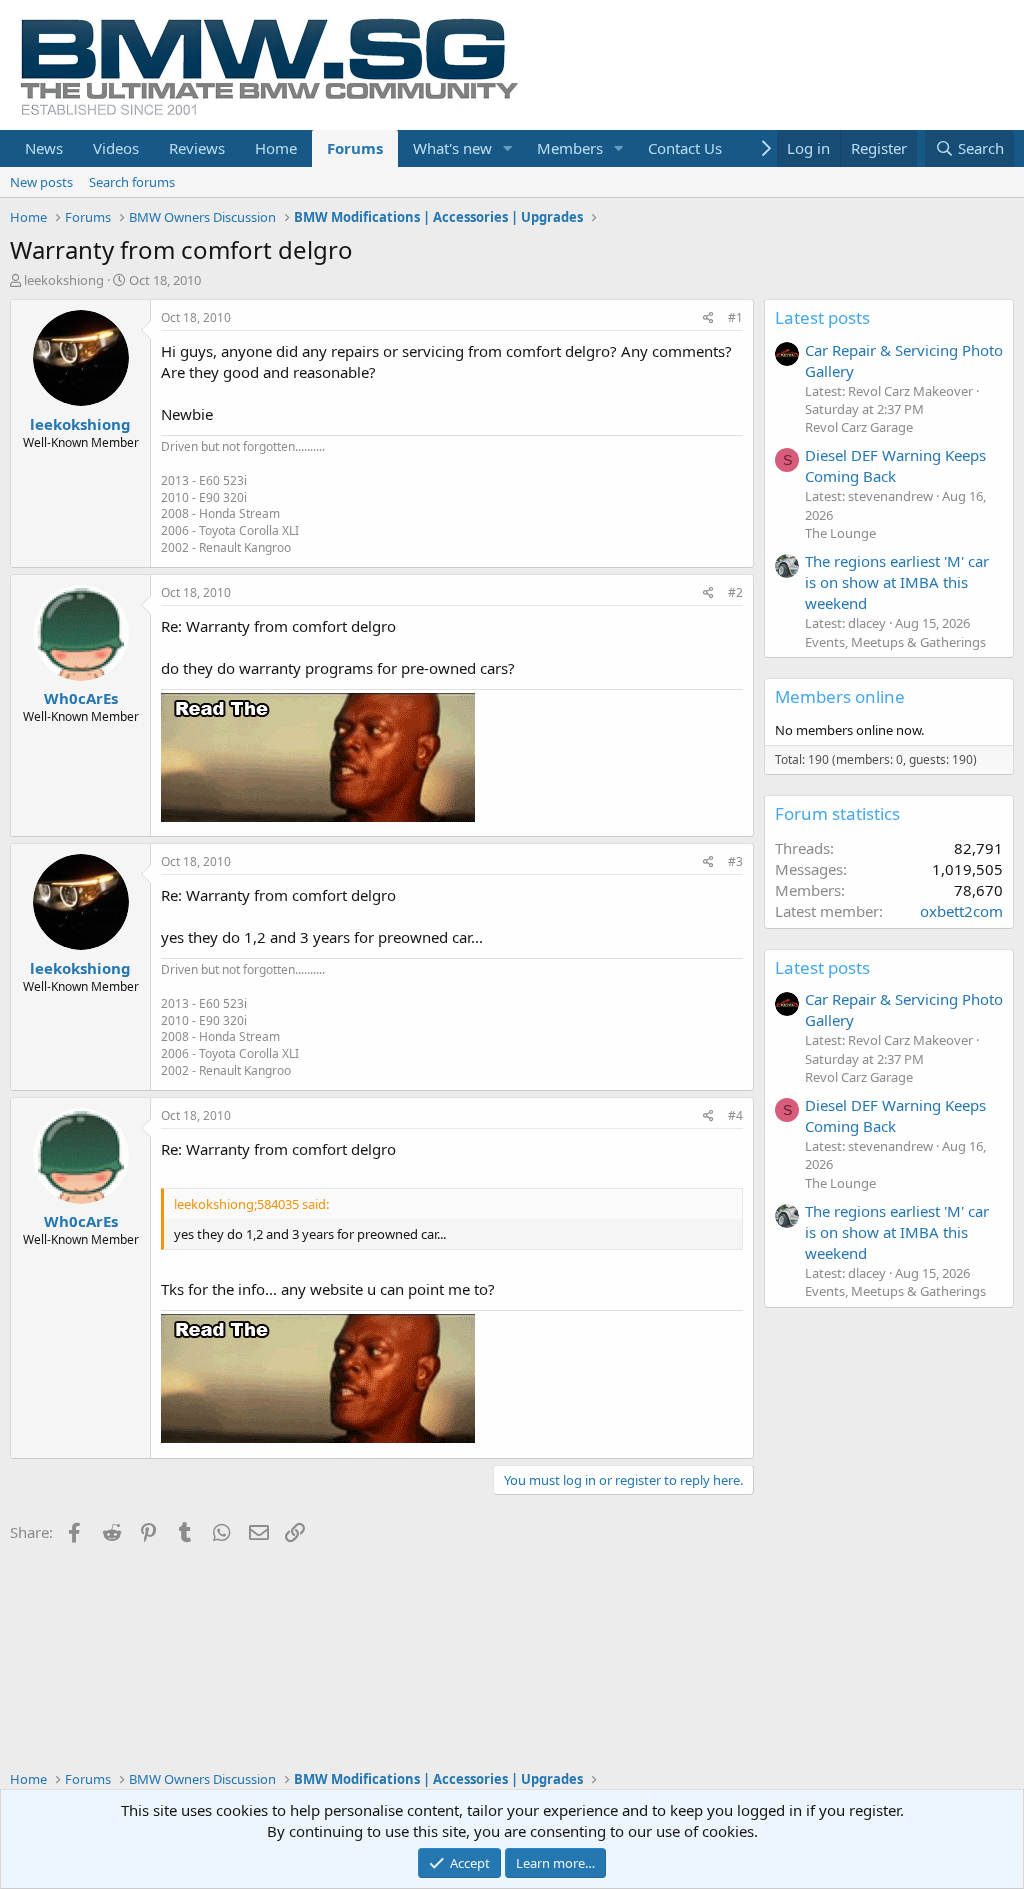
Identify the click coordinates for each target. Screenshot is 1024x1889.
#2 (735, 592)
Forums (355, 148)
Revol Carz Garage (859, 427)
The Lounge (840, 533)
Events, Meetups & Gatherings (895, 642)
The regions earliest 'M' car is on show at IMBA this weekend (897, 582)
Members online (840, 696)
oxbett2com (961, 911)
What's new (452, 148)
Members (570, 148)
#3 (735, 861)
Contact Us (685, 148)
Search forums (132, 182)
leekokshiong (64, 280)
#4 (735, 1115)
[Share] (708, 318)
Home (276, 148)
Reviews (197, 148)
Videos (116, 148)
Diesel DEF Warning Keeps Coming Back (895, 465)
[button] (508, 148)
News (44, 148)
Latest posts (822, 317)
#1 (735, 317)
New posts (41, 182)
